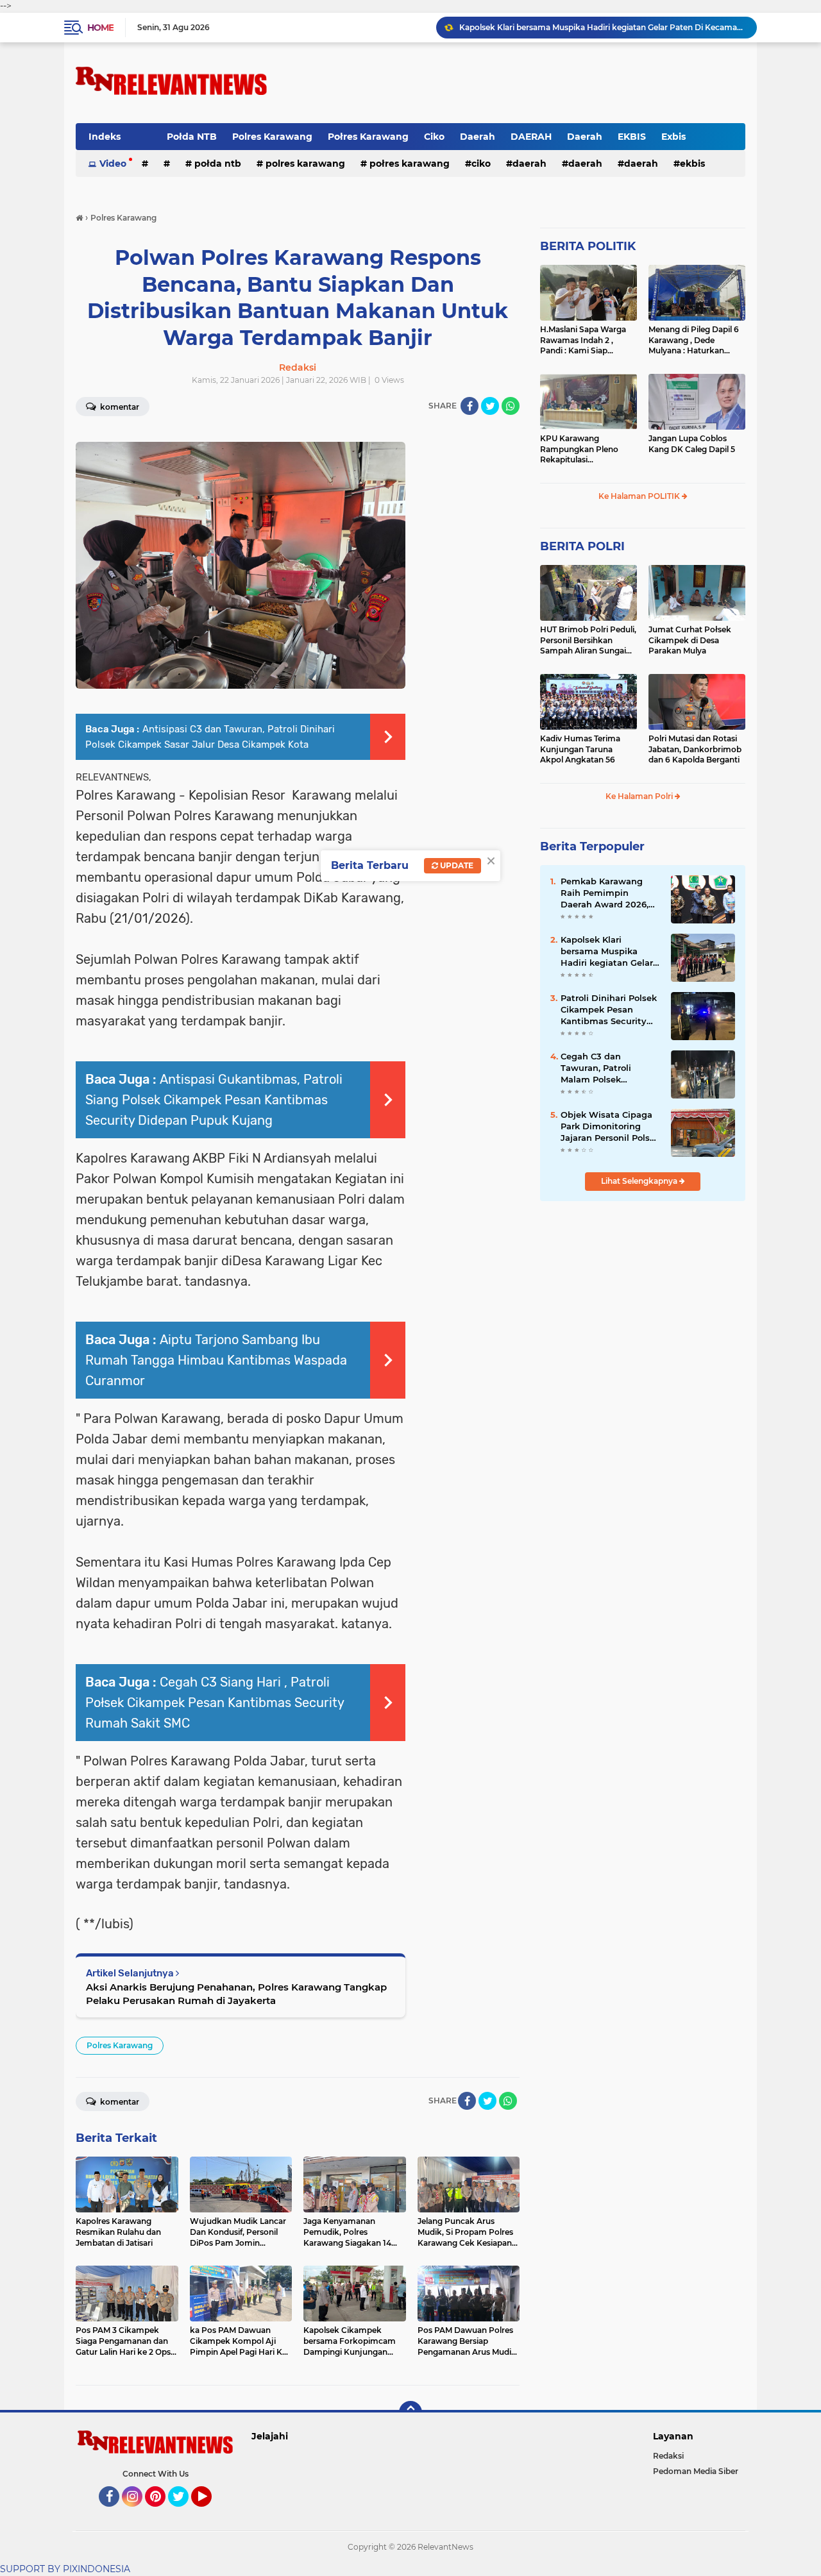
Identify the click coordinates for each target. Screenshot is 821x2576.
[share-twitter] (490, 406)
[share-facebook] (470, 406)
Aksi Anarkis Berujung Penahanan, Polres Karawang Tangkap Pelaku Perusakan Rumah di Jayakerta (236, 1994)
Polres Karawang (272, 137)
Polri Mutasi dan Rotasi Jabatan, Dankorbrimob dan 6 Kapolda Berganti (695, 749)
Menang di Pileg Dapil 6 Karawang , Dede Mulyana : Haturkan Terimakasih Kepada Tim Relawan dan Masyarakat (697, 341)
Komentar (119, 407)
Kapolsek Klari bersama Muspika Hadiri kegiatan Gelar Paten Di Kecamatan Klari (607, 952)
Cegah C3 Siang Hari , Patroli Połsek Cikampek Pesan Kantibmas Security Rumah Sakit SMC (215, 1703)
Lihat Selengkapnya (640, 1181)
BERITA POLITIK (588, 246)
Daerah (478, 137)
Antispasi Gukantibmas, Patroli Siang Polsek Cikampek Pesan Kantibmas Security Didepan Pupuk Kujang (214, 1100)
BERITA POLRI (582, 546)
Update (456, 865)
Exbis (673, 137)
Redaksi (668, 2456)
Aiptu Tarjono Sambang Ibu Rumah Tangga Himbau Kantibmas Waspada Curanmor (216, 1360)
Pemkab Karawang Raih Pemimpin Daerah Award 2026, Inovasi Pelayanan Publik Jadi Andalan (605, 893)
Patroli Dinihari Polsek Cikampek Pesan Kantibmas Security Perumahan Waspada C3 (609, 1010)
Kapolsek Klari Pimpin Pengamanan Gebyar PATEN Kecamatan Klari (591, 27)
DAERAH (531, 137)
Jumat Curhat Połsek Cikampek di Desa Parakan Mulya (690, 640)
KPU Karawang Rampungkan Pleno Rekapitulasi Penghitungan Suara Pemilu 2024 (580, 450)
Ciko (434, 137)
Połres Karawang (368, 137)
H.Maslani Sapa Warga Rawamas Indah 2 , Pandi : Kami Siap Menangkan (583, 341)
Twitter (184, 2513)
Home (100, 28)
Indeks (105, 137)
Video (113, 164)
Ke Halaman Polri (640, 796)
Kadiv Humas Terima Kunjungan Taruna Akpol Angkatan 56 (580, 749)
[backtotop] (410, 2412)
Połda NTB (192, 137)
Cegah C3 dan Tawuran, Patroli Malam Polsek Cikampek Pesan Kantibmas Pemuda (604, 1068)
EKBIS (632, 137)
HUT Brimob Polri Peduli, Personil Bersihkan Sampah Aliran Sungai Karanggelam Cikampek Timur (588, 641)
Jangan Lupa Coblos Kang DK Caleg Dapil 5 (692, 444)
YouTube (210, 2513)
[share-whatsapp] (511, 406)
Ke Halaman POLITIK (640, 496)
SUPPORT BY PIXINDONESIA (65, 2569)
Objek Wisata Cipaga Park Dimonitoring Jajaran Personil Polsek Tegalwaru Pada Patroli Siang (611, 1127)
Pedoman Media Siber (696, 2471)
